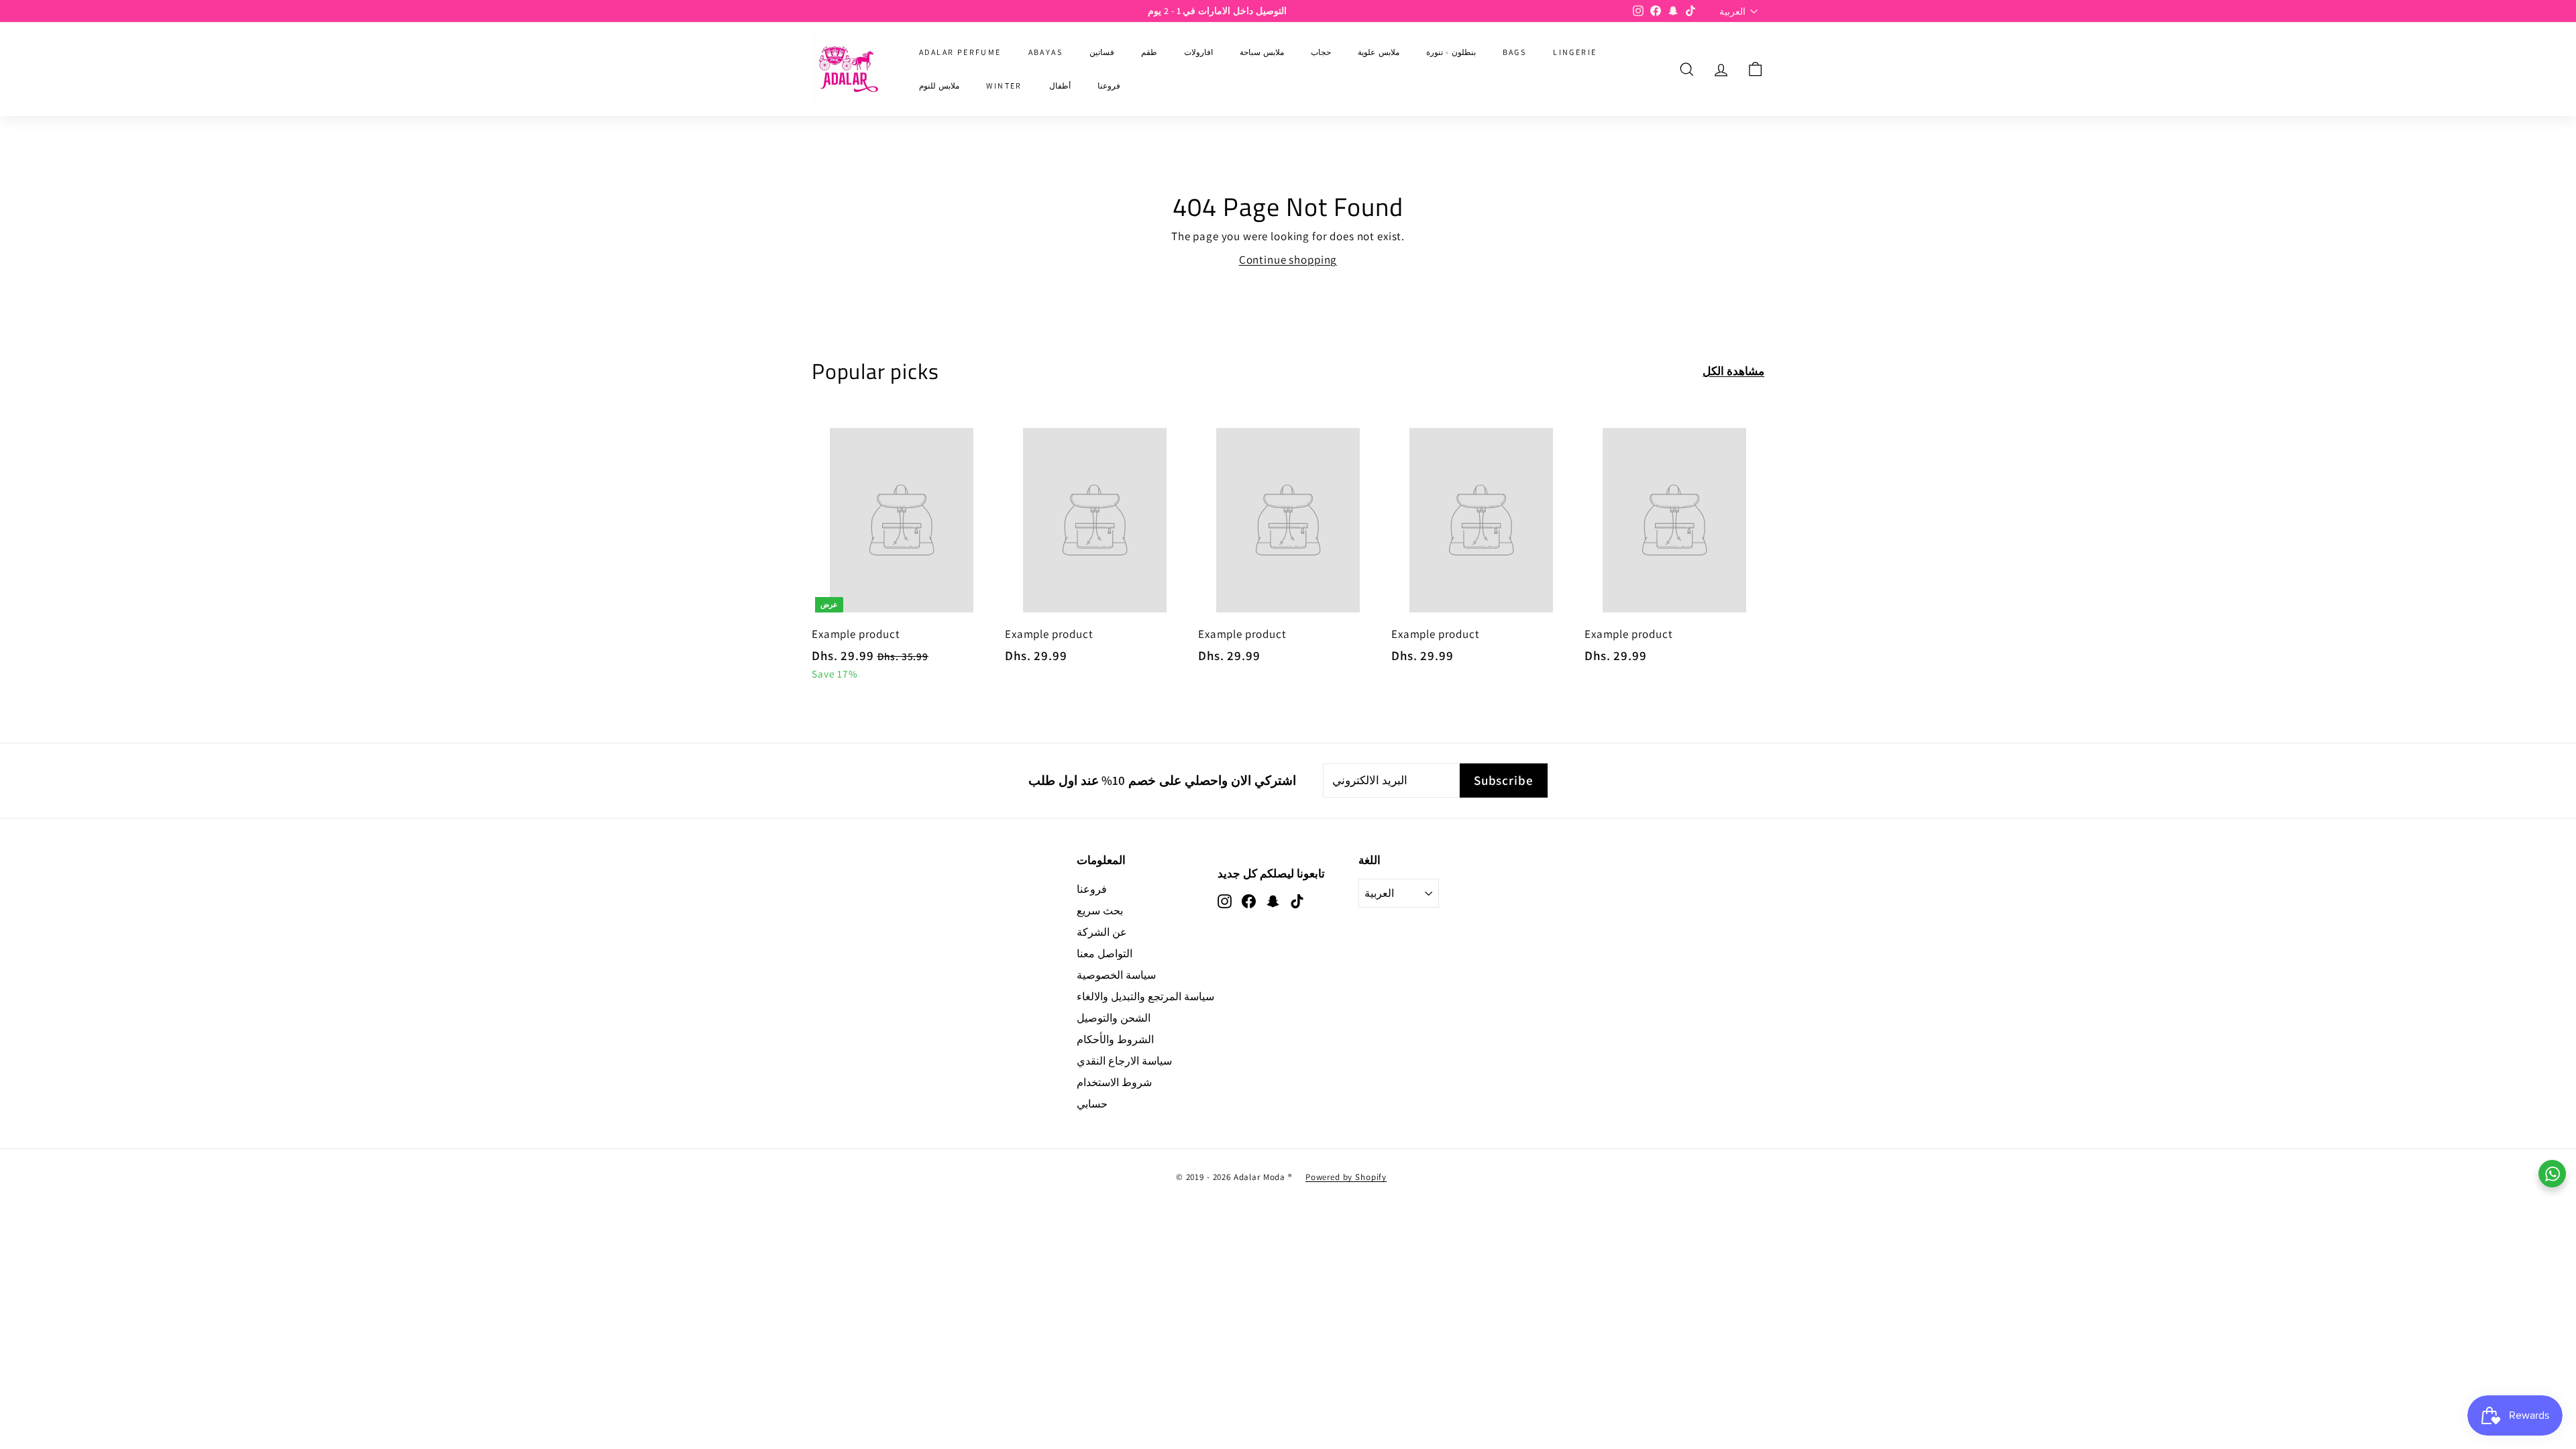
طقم (1149, 52)
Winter (1004, 86)
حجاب (1321, 52)
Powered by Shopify (1346, 1177)
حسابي (1092, 1104)
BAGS (1515, 52)
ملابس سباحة (1262, 52)
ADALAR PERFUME (960, 52)
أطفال (1060, 86)
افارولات (1198, 52)
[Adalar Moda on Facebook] (1249, 900)
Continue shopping (1288, 260)
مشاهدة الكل (1733, 371)
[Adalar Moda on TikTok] (1297, 900)
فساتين (1102, 52)
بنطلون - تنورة (1451, 52)
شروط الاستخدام (1114, 1082)
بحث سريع (1100, 911)
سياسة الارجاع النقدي (1124, 1061)
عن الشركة (1102, 932)
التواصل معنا (1105, 954)
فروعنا (1109, 86)
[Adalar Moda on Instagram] (1225, 900)
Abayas (1045, 52)
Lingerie (1575, 52)
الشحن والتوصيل (1114, 1018)
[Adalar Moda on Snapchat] (1273, 900)
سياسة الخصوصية (1116, 975)
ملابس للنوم (939, 86)
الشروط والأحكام (1115, 1039)
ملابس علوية (1378, 52)
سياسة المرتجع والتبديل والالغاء (1145, 997)
